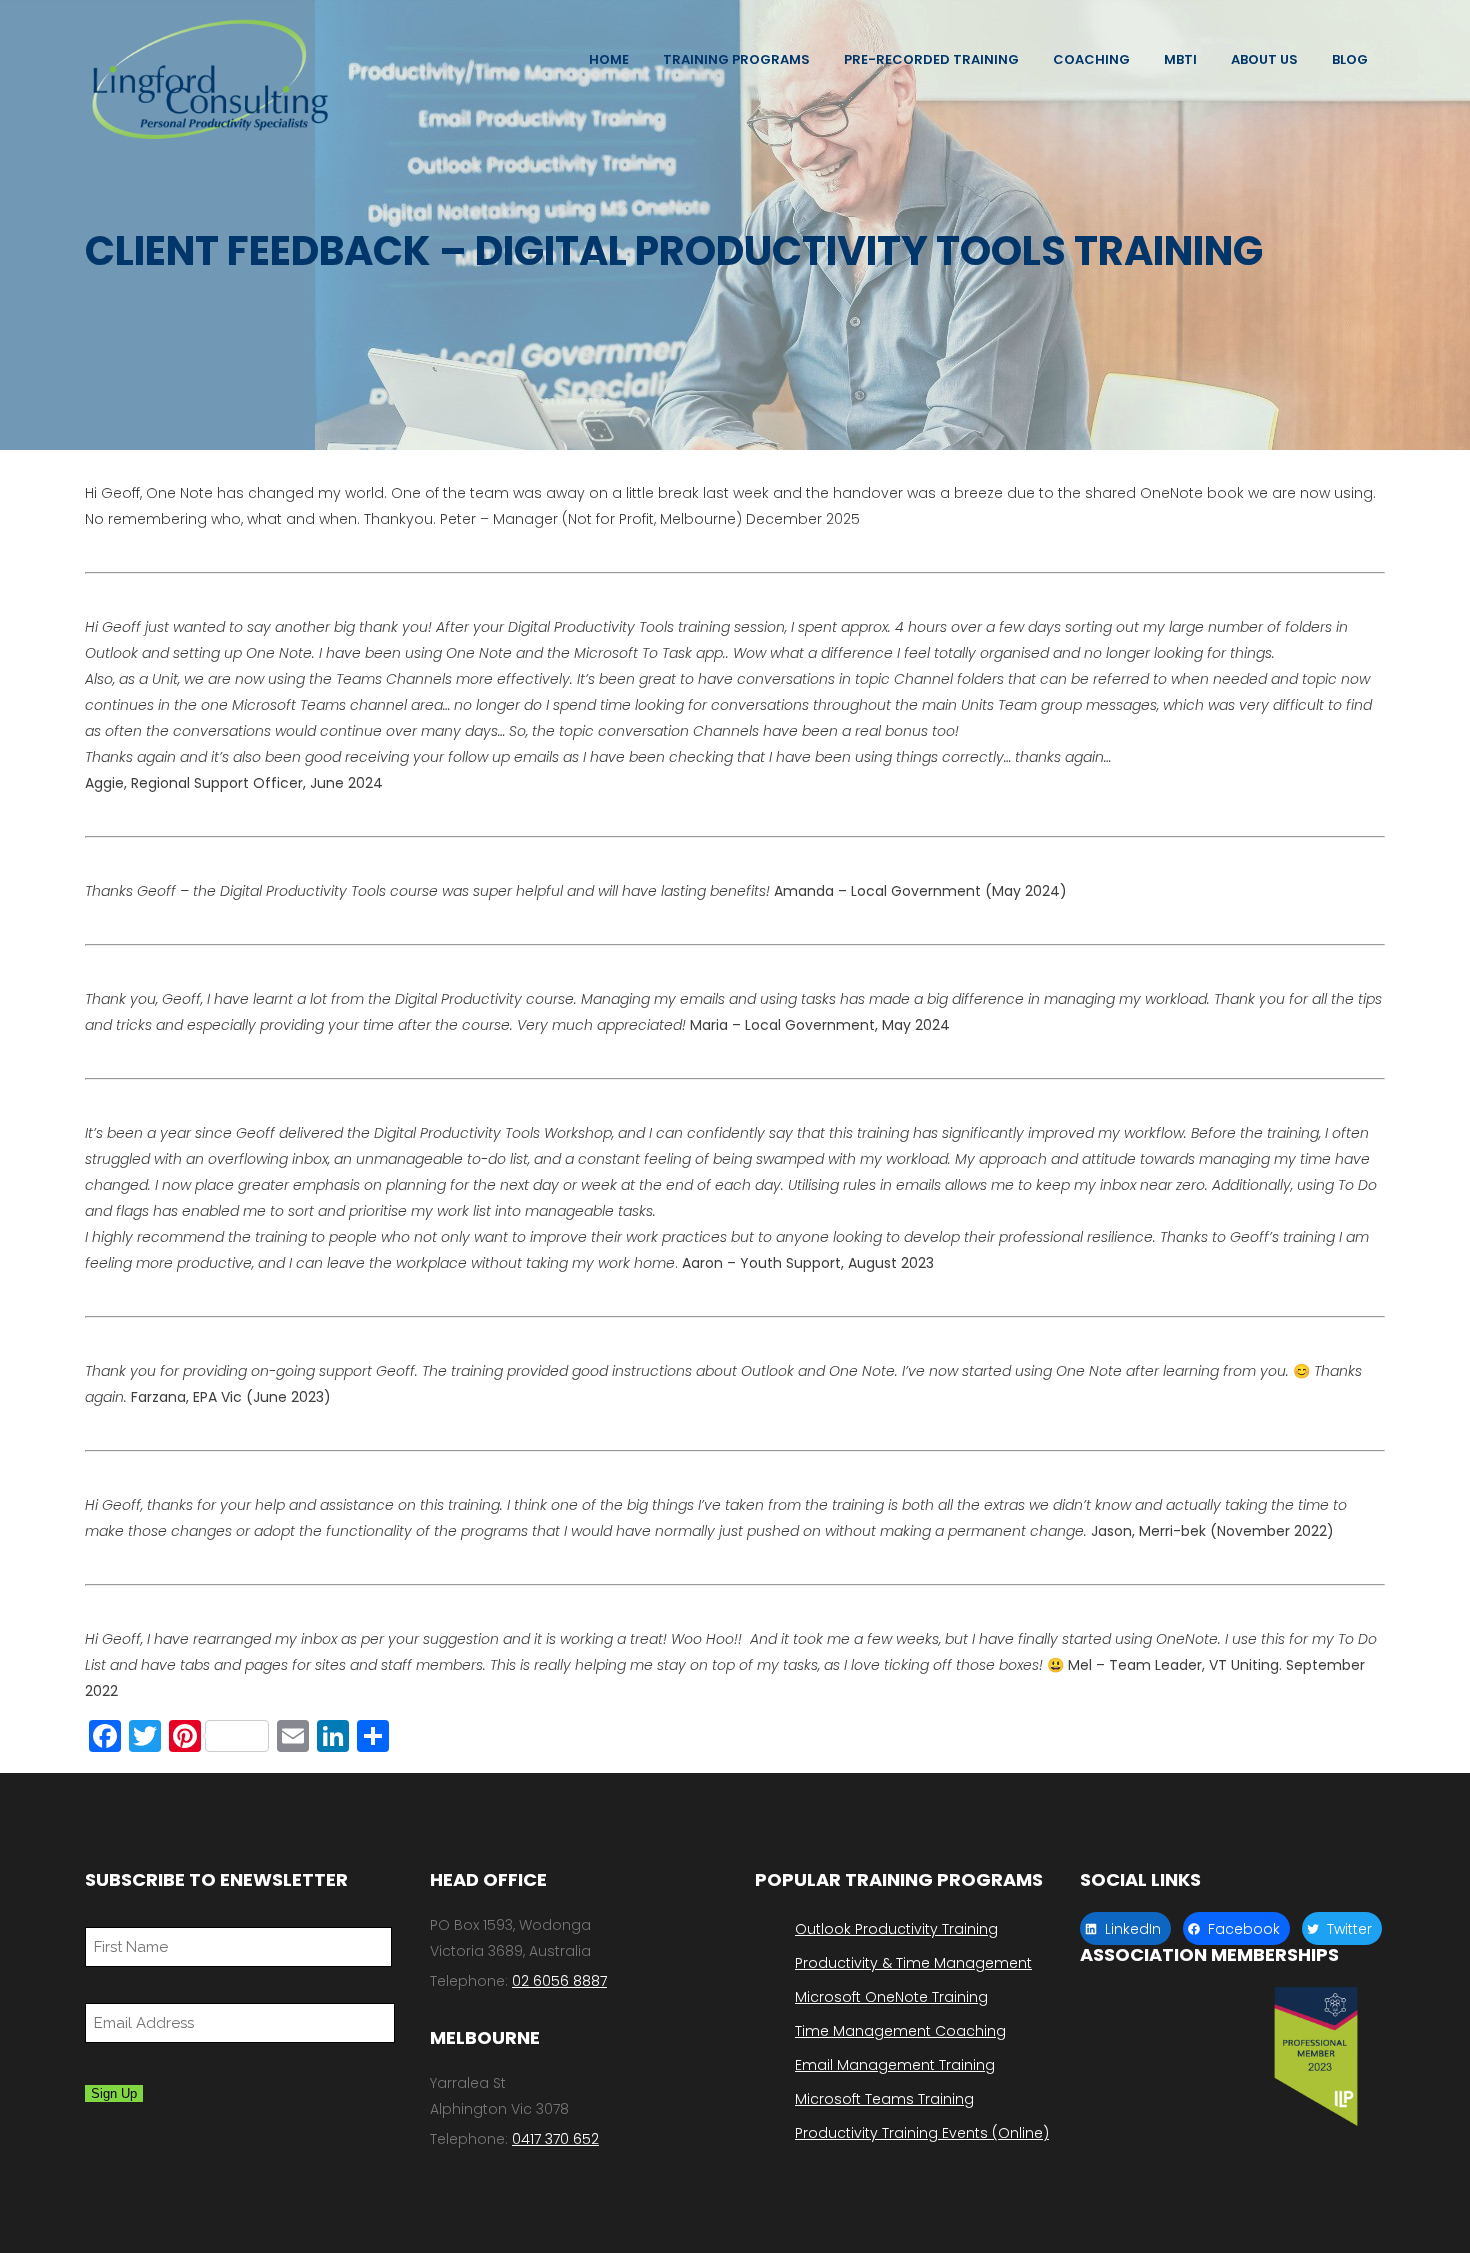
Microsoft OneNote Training (891, 1997)
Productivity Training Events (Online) (922, 2133)
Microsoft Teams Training (884, 2099)
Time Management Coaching (900, 2031)
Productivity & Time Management (913, 1963)
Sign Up (114, 2093)
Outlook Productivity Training (896, 1929)
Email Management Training (895, 2065)
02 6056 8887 (559, 1981)
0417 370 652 (555, 2139)
